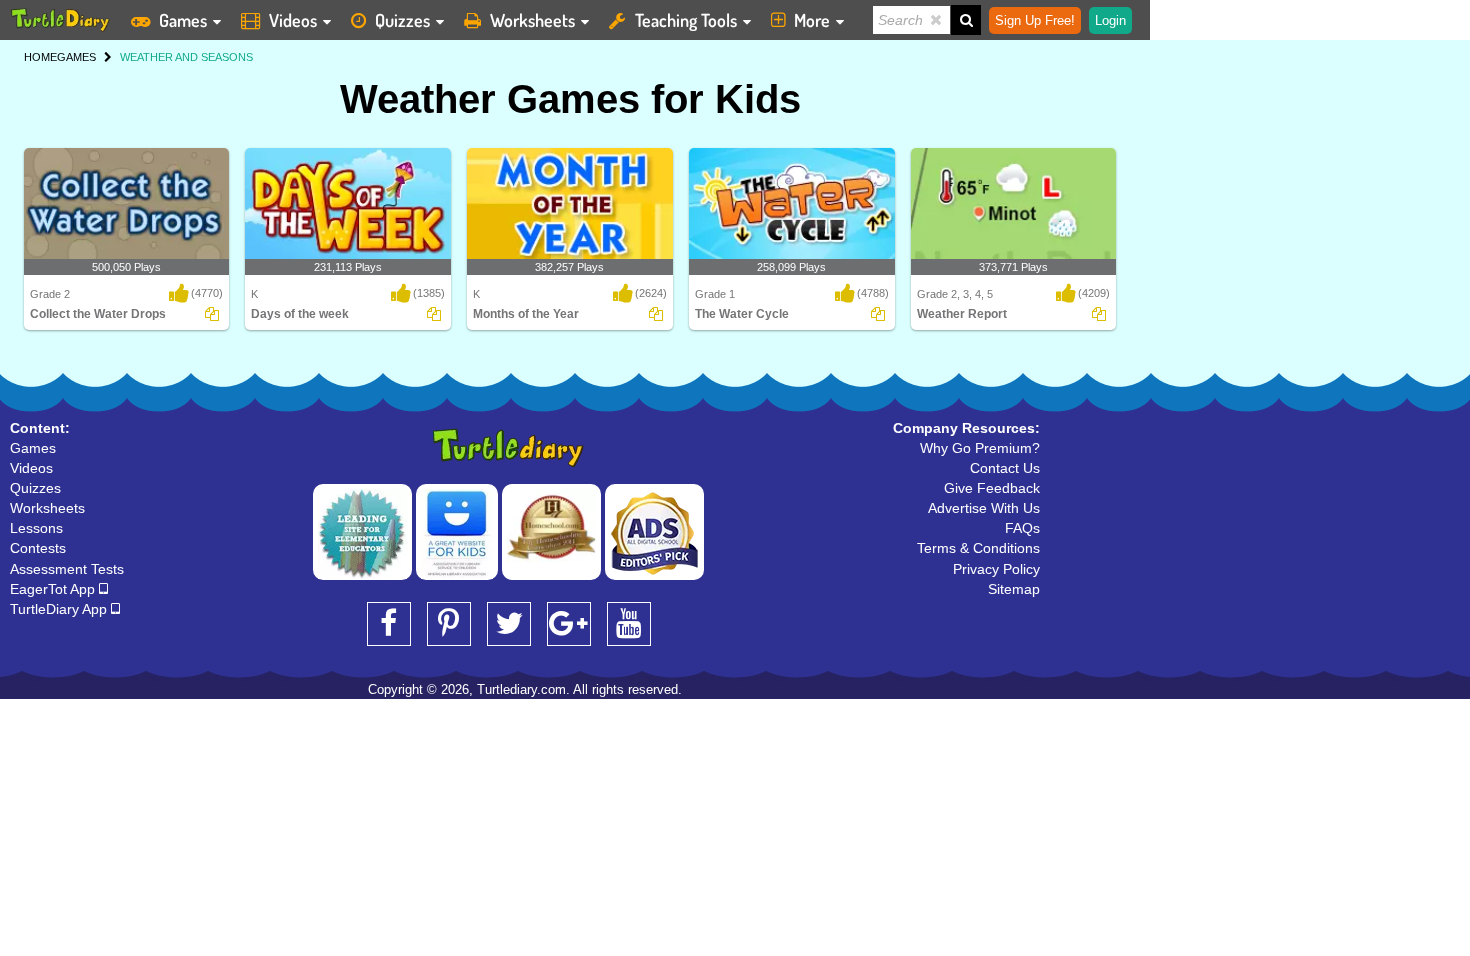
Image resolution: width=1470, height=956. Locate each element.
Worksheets (532, 20)
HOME (40, 57)
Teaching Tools (686, 20)
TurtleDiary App (60, 609)
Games (183, 20)
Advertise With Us (984, 508)
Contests (38, 548)
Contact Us (1005, 468)
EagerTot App (54, 589)
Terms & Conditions (978, 548)
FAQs (1022, 528)
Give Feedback (992, 488)
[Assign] (212, 314)
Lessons (36, 528)
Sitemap (1014, 589)
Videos (293, 20)
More (812, 20)
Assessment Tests (67, 569)
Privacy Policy (996, 569)
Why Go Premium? (980, 448)
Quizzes (402, 20)
